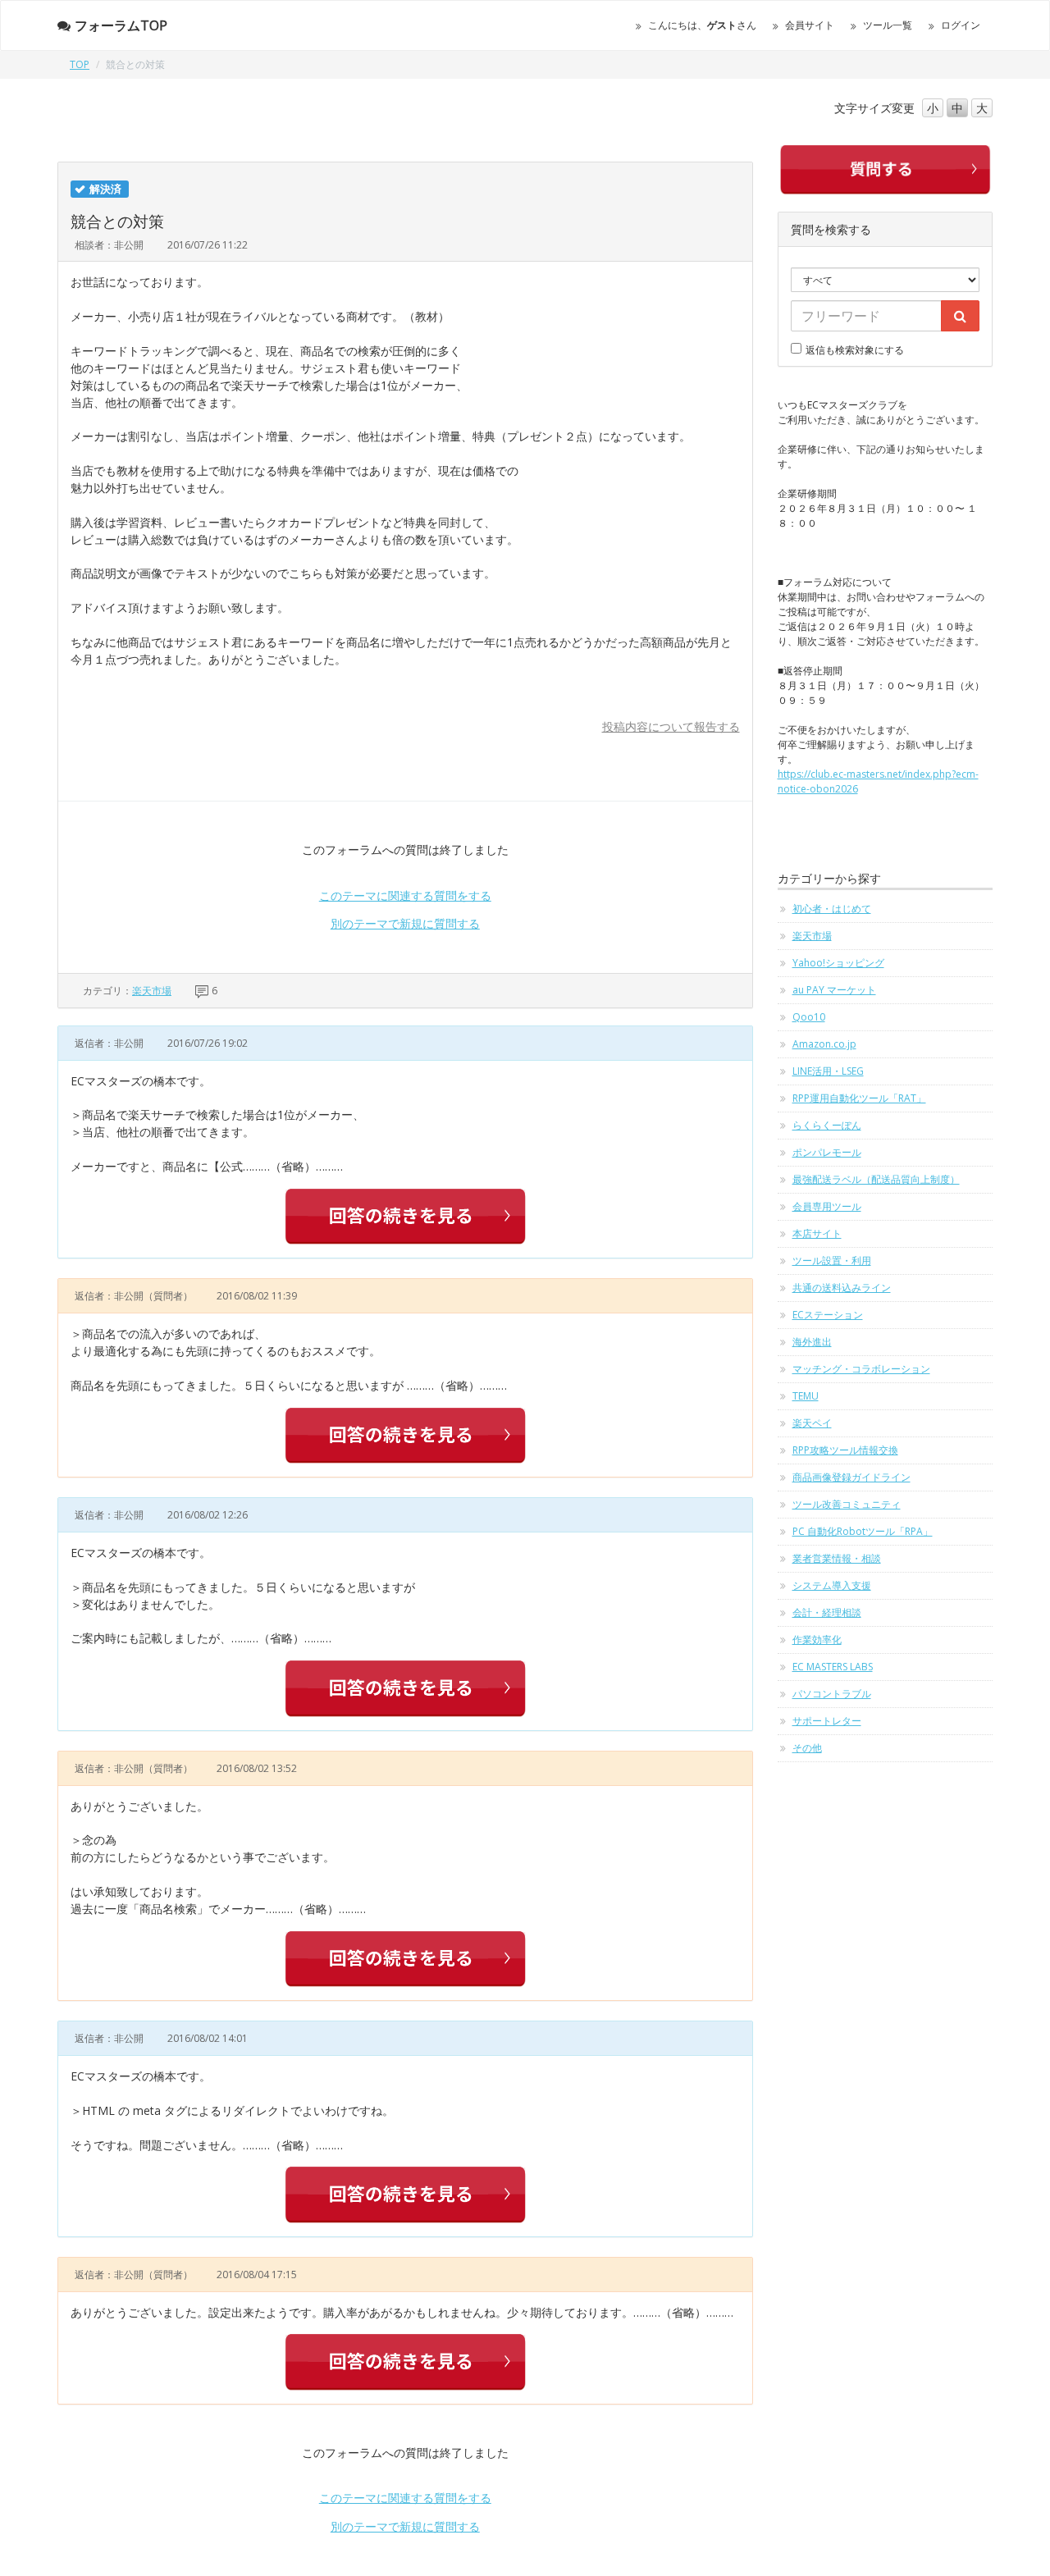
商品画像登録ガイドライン (851, 1477)
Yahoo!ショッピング (838, 963)
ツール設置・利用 (832, 1261)
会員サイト (810, 25)
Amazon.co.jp (824, 1044)
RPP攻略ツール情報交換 (845, 1450)
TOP (80, 64)
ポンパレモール (827, 1152)
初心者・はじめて (832, 909)
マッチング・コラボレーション (861, 1369)
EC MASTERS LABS (833, 1667)
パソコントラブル (832, 1694)
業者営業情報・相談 (837, 1558)
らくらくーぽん (827, 1125)
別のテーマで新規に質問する (405, 923)
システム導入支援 (832, 1585)
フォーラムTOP (121, 25)
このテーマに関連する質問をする (405, 895)
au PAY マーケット (834, 990)
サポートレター (827, 1721)
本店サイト (817, 1233)
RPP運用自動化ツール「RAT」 (859, 1098)
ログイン (961, 25)
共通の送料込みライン (842, 1288)
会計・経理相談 (827, 1612)
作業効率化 (817, 1640)
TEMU (806, 1396)
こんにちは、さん (702, 25)
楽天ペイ (812, 1423)
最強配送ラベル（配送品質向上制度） (876, 1179)
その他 (807, 1748)
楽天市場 (152, 991)
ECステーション (828, 1315)
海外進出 (812, 1342)
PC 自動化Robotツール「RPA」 (863, 1531)
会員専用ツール (827, 1206)
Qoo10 (809, 1017)
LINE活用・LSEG (828, 1071)
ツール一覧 (888, 25)
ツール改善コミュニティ (847, 1504)
